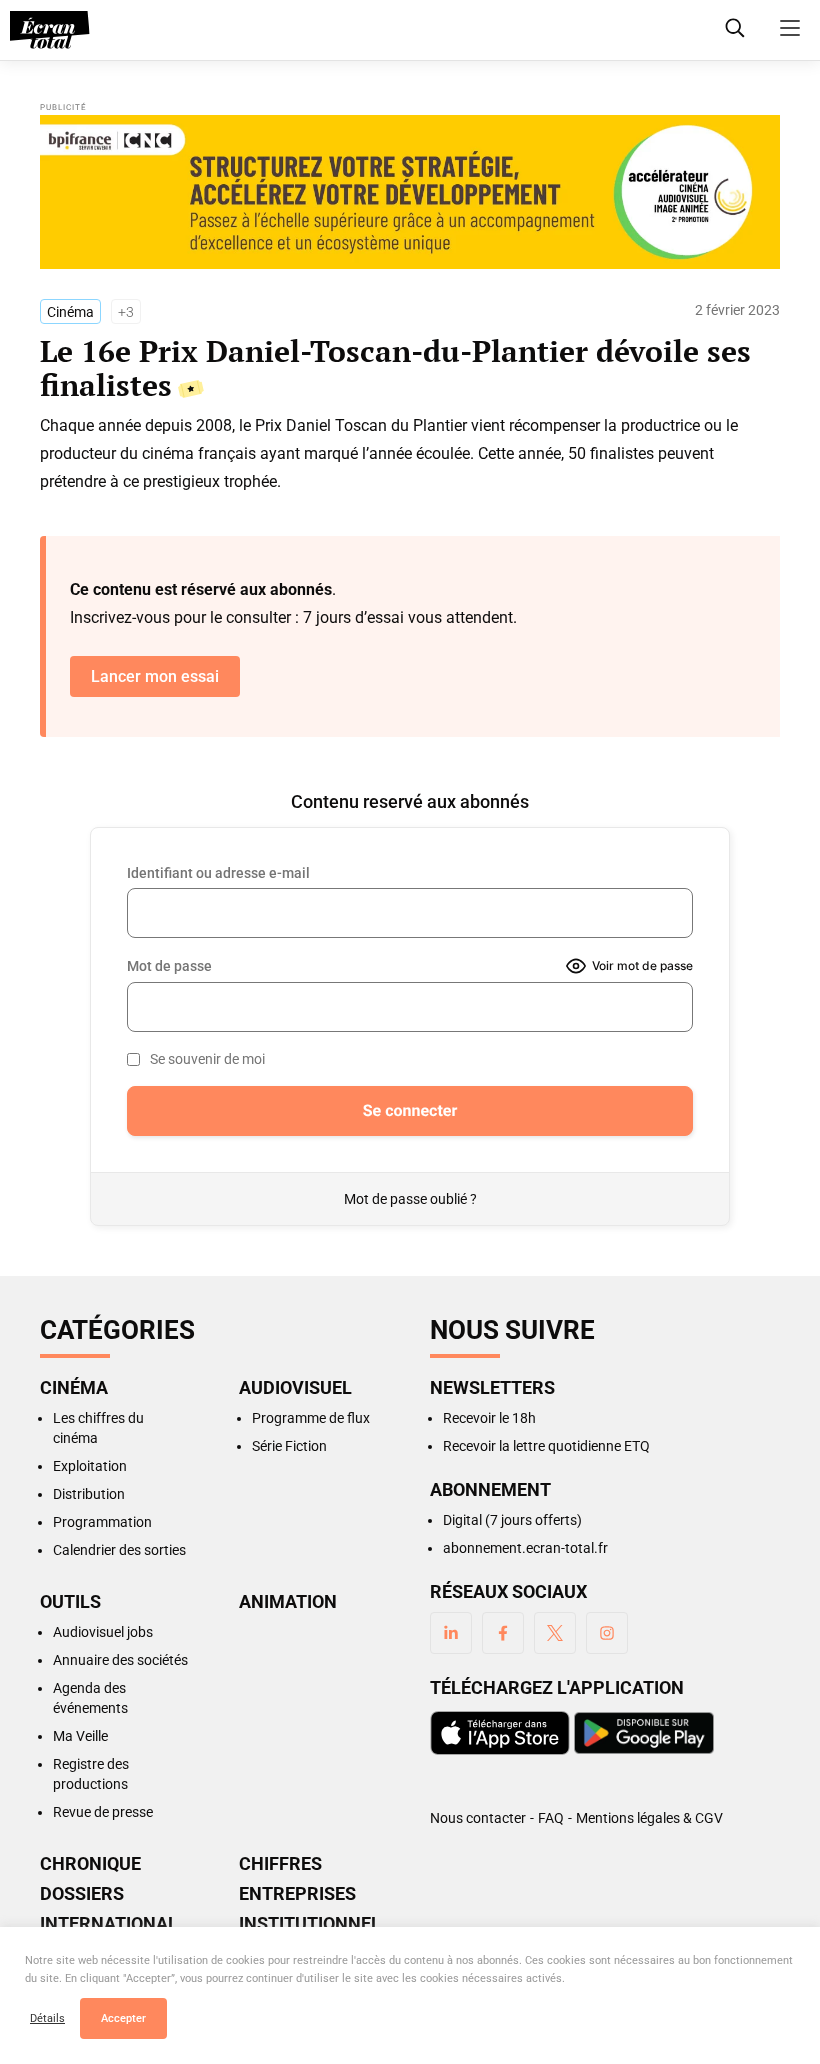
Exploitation (90, 1466)
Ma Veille (80, 1736)
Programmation (102, 1522)
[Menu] (790, 28)
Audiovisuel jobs (103, 1632)
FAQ (551, 1818)
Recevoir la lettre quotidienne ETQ (546, 1446)
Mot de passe (169, 966)
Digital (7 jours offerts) (512, 1520)
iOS (500, 1733)
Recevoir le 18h (489, 1418)
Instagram (607, 1633)
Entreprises (297, 1894)
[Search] (735, 28)
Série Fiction (289, 1446)
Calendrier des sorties (119, 1550)
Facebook (503, 1633)
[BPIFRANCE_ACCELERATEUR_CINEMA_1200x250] (410, 192)
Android (644, 1733)
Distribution (89, 1494)
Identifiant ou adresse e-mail (218, 873)
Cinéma (70, 312)
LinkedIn (451, 1633)
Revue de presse (103, 1812)
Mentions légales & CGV (649, 1818)
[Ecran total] (50, 30)
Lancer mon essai (155, 676)
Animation (288, 1602)
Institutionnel (310, 1924)
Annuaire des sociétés (120, 1660)
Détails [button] (47, 2018)
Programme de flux (311, 1418)
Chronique (90, 1864)
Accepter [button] (123, 2018)
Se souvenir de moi (207, 1059)
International (109, 1924)
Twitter (555, 1633)
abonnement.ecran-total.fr (525, 1548)
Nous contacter (478, 1818)
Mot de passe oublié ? (410, 1199)
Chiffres (280, 1864)
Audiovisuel (295, 1388)
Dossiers (82, 1894)
